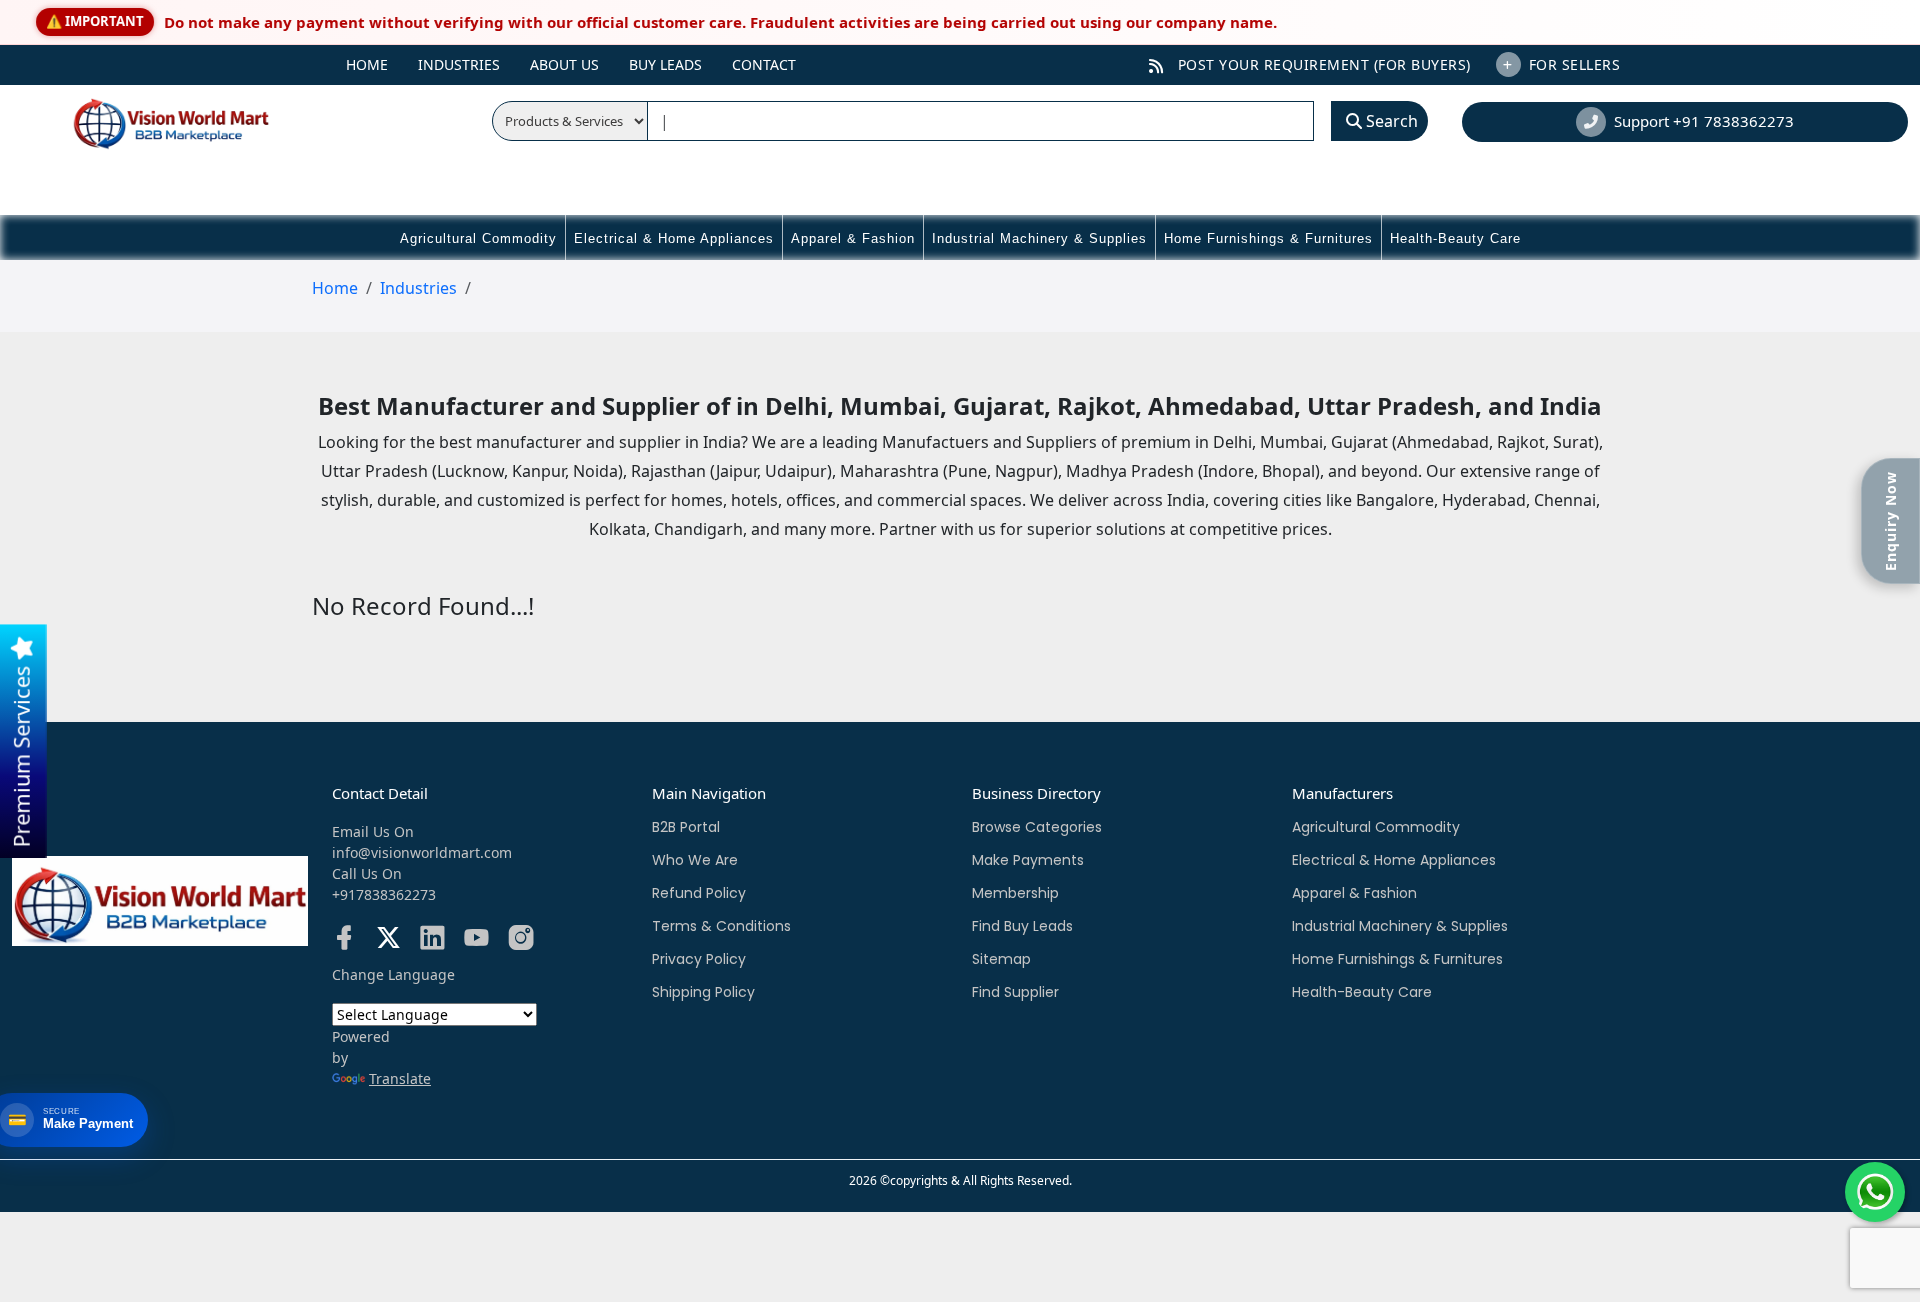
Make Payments (1028, 860)
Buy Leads (665, 64)
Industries (459, 64)
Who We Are (695, 860)
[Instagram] (520, 941)
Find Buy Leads (1022, 926)
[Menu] (307, 57)
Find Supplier (1015, 992)
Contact (764, 64)
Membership (1015, 893)
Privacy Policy (699, 959)
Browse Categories (1037, 827)
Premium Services (22, 754)
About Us (564, 64)
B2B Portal (686, 827)
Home (367, 64)
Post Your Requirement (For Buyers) (1322, 64)
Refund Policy (699, 893)
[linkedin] (432, 941)
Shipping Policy (703, 992)
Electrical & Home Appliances (674, 238)
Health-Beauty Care (1455, 238)
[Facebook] (344, 941)
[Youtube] (476, 941)
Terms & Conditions (721, 926)
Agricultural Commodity (478, 238)
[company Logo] (146, 121)
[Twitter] (388, 941)
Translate (400, 1078)
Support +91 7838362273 (1704, 121)
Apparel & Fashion (853, 238)
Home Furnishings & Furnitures (1268, 238)
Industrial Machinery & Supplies (1039, 238)
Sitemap (1001, 959)
